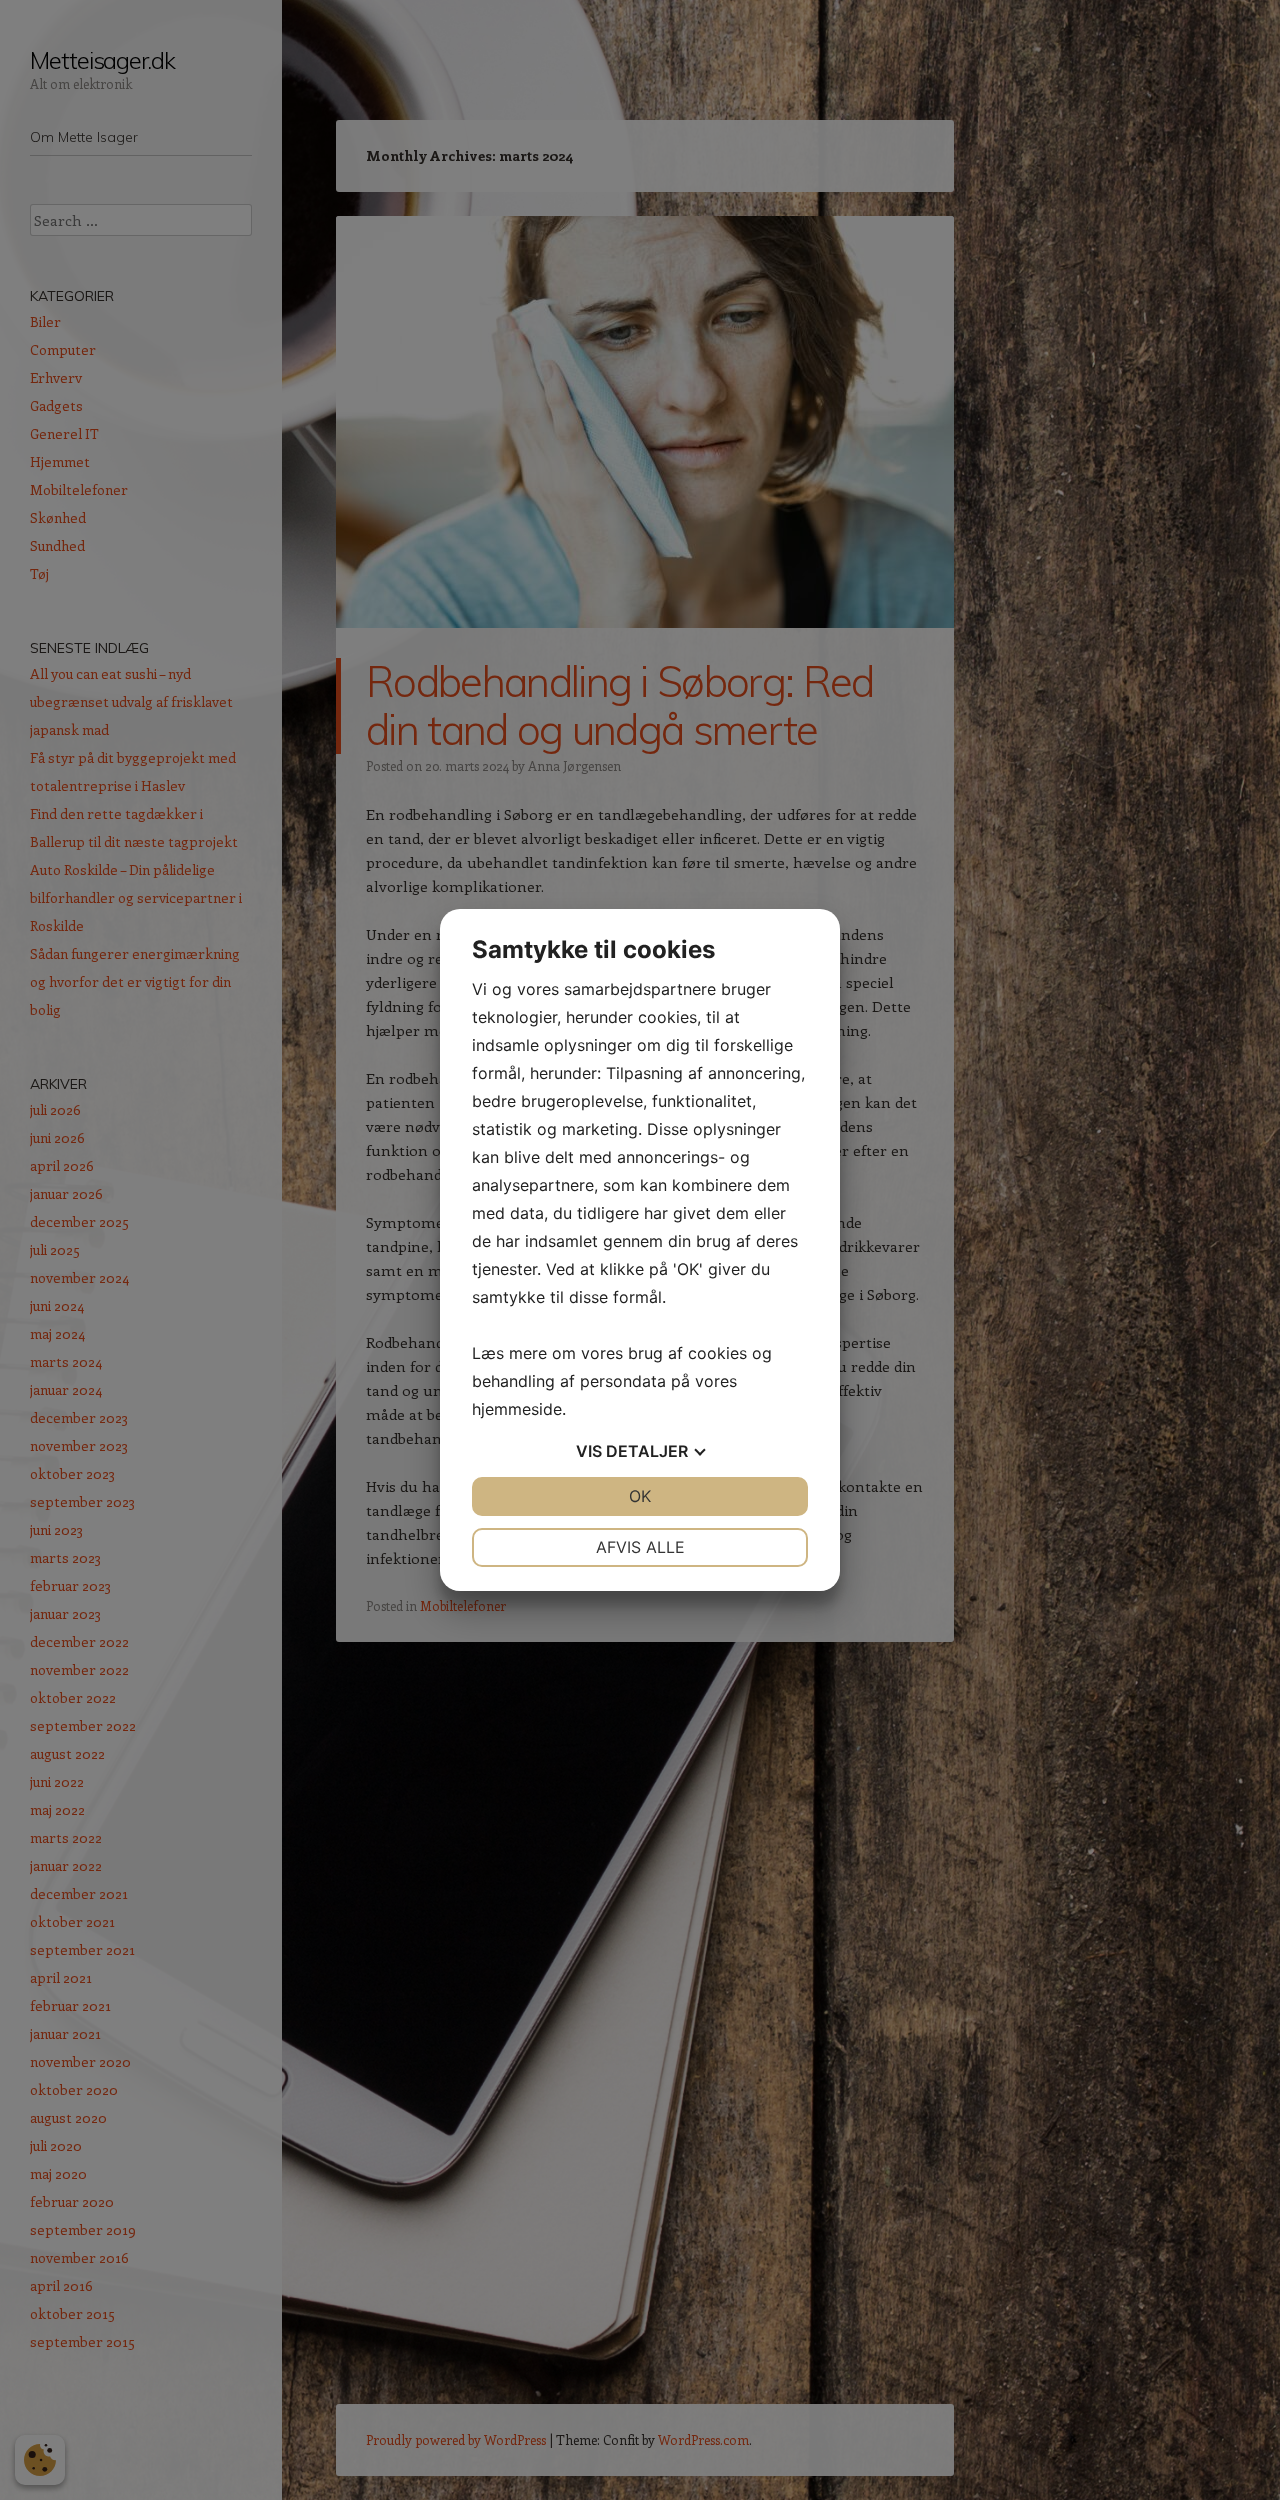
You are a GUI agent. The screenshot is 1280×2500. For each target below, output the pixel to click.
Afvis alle (640, 1547)
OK (640, 1496)
